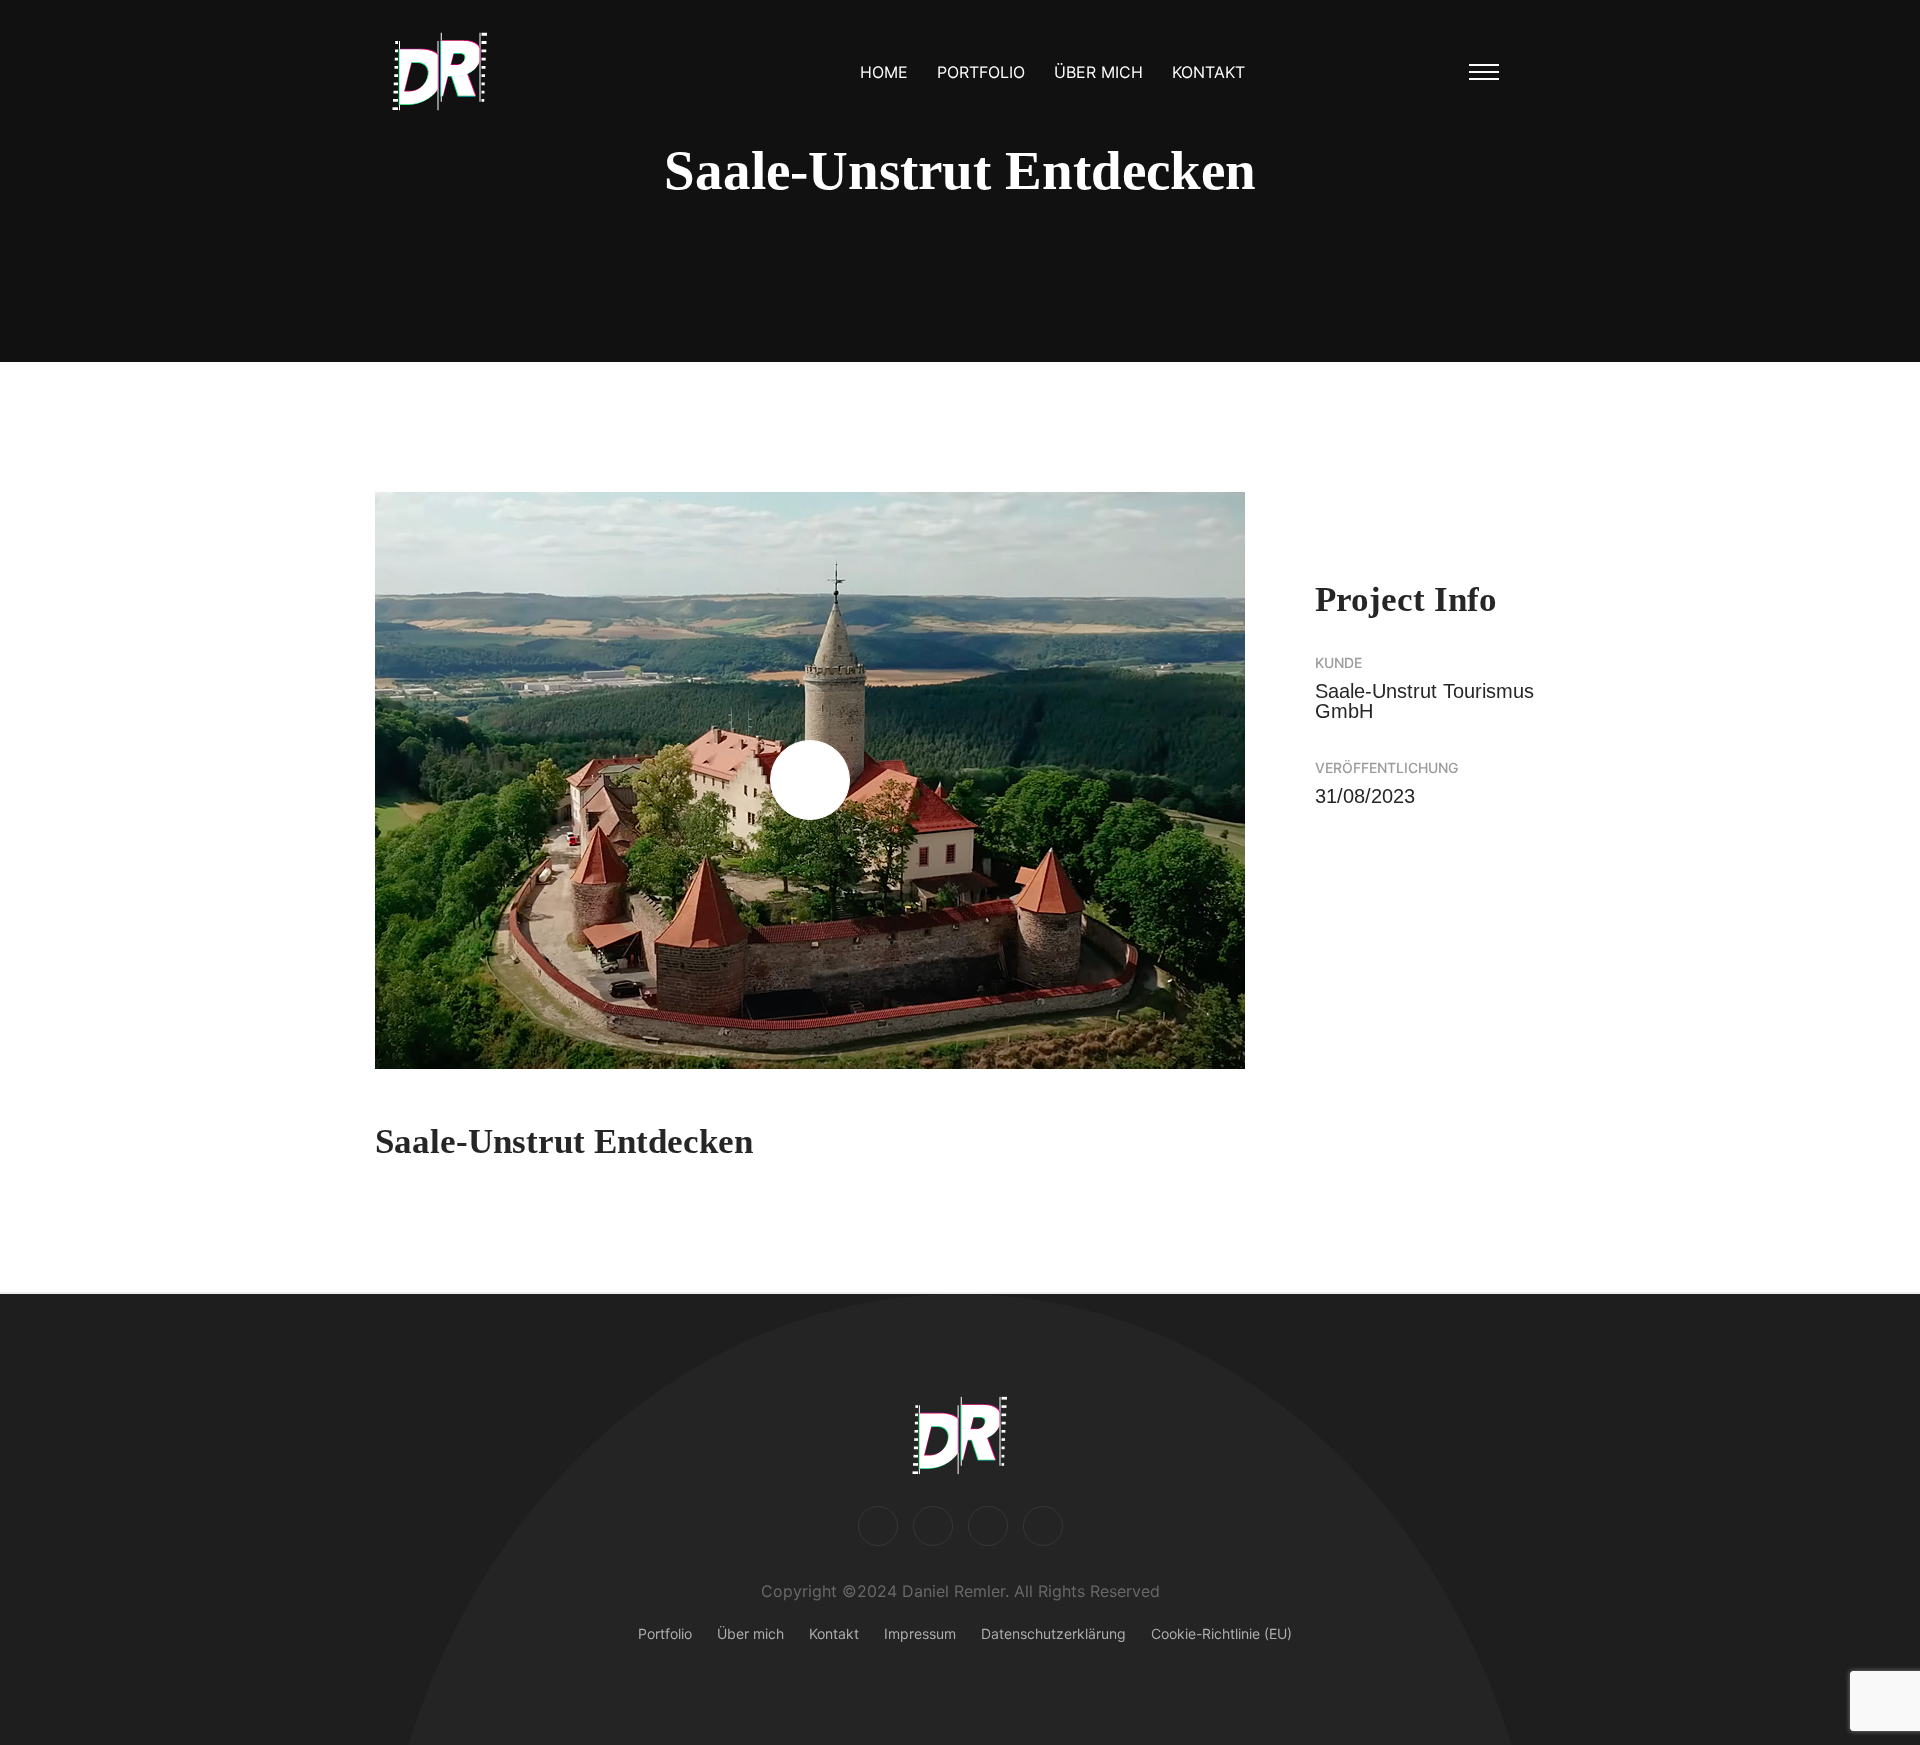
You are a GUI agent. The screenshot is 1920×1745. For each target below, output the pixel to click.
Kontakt (1208, 72)
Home (884, 72)
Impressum (920, 1633)
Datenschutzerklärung (1053, 1633)
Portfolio (981, 72)
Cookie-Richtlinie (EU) (1221, 1633)
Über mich (1098, 72)
